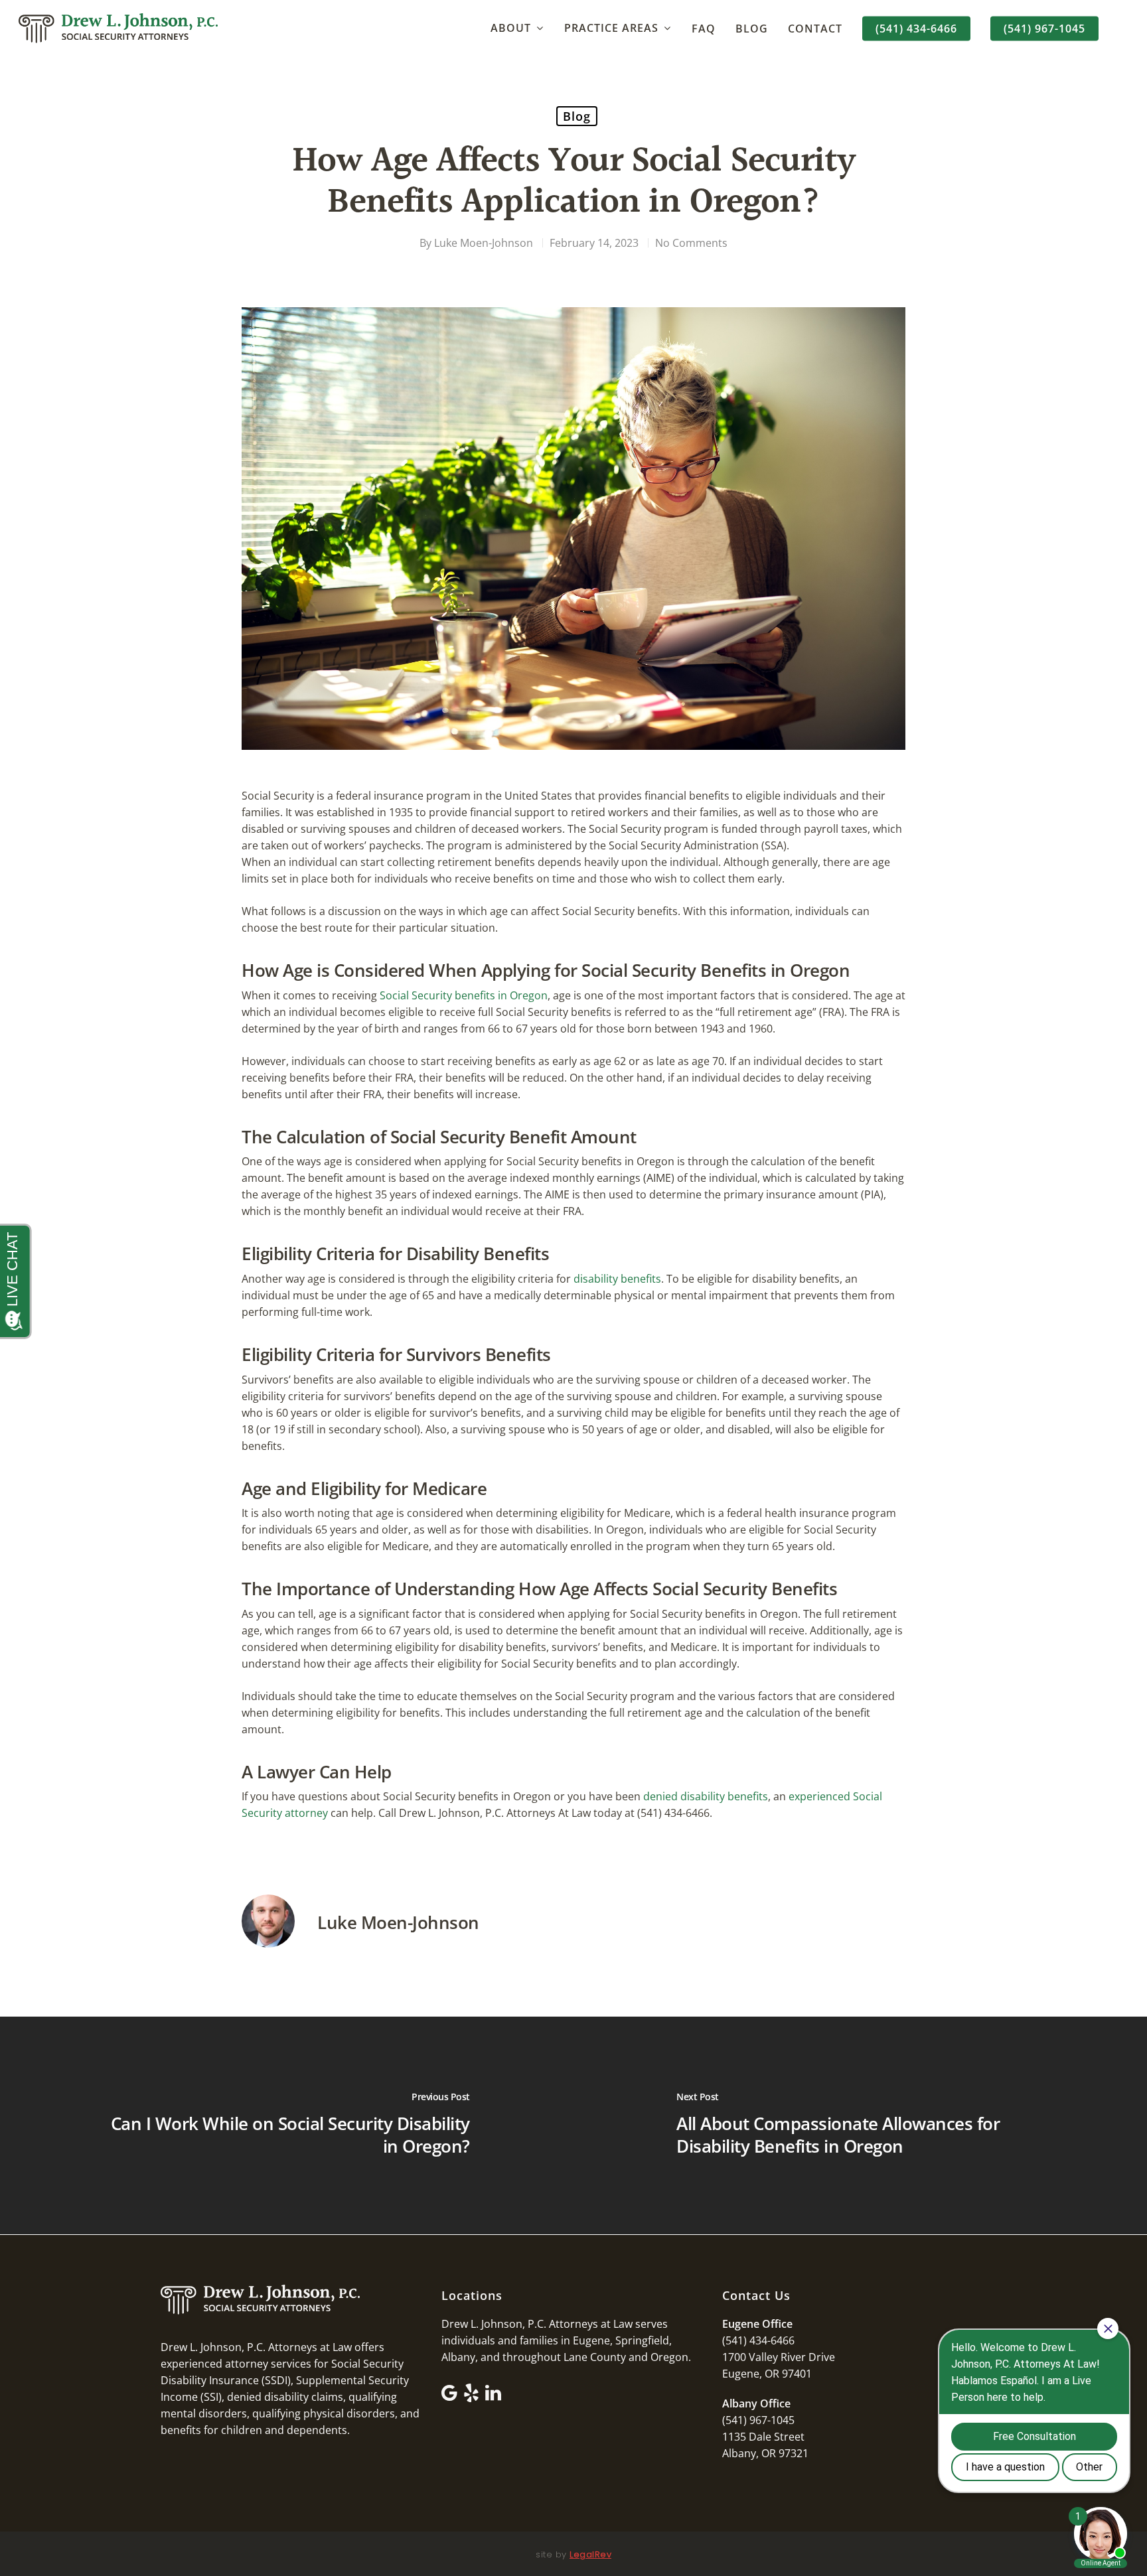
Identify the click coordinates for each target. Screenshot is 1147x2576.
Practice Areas (611, 28)
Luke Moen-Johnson (484, 243)
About (511, 28)
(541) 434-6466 (916, 29)
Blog (752, 29)
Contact (815, 29)
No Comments (691, 243)
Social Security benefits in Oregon (464, 995)
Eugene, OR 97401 (767, 2374)
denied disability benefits (706, 1796)
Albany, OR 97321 (765, 2453)
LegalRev (590, 2554)
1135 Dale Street (763, 2437)
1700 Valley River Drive (779, 2357)
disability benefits (617, 1279)
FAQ (704, 29)
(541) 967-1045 (1044, 29)
